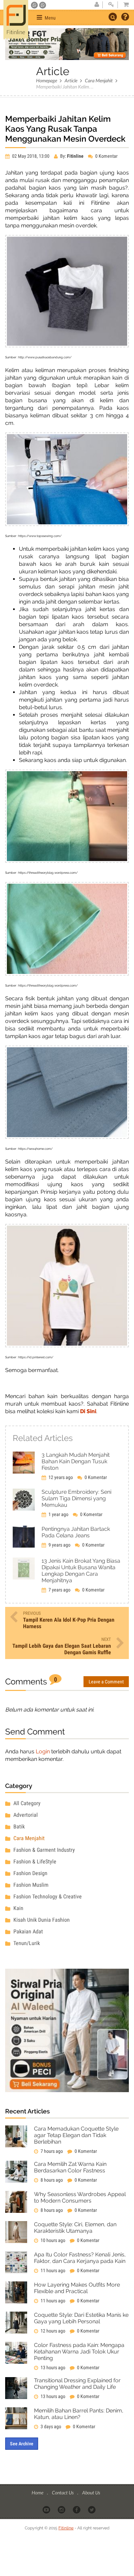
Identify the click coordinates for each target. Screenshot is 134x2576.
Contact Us (63, 2492)
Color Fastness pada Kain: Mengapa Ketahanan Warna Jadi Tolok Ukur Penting (79, 2352)
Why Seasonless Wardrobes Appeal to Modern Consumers (80, 2197)
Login (43, 1751)
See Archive (22, 2444)
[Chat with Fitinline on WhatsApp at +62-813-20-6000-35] (35, 5)
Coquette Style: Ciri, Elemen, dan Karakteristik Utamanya (75, 2228)
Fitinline (66, 2528)
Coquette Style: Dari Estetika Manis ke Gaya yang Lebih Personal (81, 2318)
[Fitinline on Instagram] (62, 2509)
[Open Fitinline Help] (125, 17)
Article (71, 80)
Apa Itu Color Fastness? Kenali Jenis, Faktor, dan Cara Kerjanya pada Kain (80, 2258)
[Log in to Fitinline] (111, 5)
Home (38, 2492)
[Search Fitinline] (113, 17)
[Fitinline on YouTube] (47, 2509)
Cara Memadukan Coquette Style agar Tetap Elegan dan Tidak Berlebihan (76, 2135)
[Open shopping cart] (124, 5)
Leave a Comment (106, 1682)
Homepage (47, 80)
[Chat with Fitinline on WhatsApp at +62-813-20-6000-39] (43, 5)
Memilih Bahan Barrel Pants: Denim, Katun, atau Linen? (79, 2414)
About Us (91, 2492)
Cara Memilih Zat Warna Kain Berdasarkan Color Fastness (70, 2167)
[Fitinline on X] (92, 2509)
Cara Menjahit (99, 80)
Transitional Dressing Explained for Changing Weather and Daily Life (77, 2384)
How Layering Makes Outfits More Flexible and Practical (77, 2288)
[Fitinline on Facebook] (77, 2509)
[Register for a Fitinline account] (97, 5)
